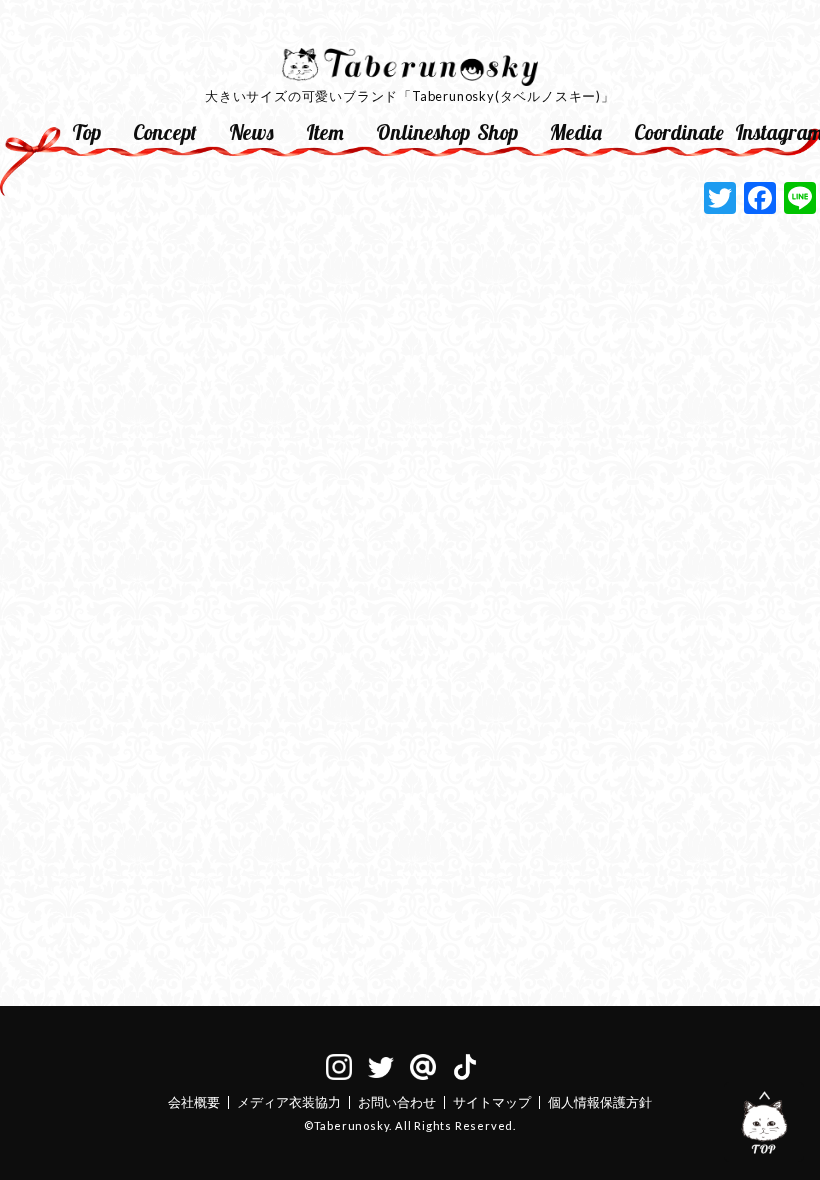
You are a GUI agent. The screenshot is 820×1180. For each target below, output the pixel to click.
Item (325, 132)
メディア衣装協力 (289, 1102)
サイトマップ (492, 1102)
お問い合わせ (397, 1102)
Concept (165, 132)
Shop (497, 132)
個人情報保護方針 (600, 1102)
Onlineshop (418, 132)
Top (86, 132)
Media (576, 132)
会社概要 (194, 1102)
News (251, 132)
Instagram (777, 132)
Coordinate (676, 132)
